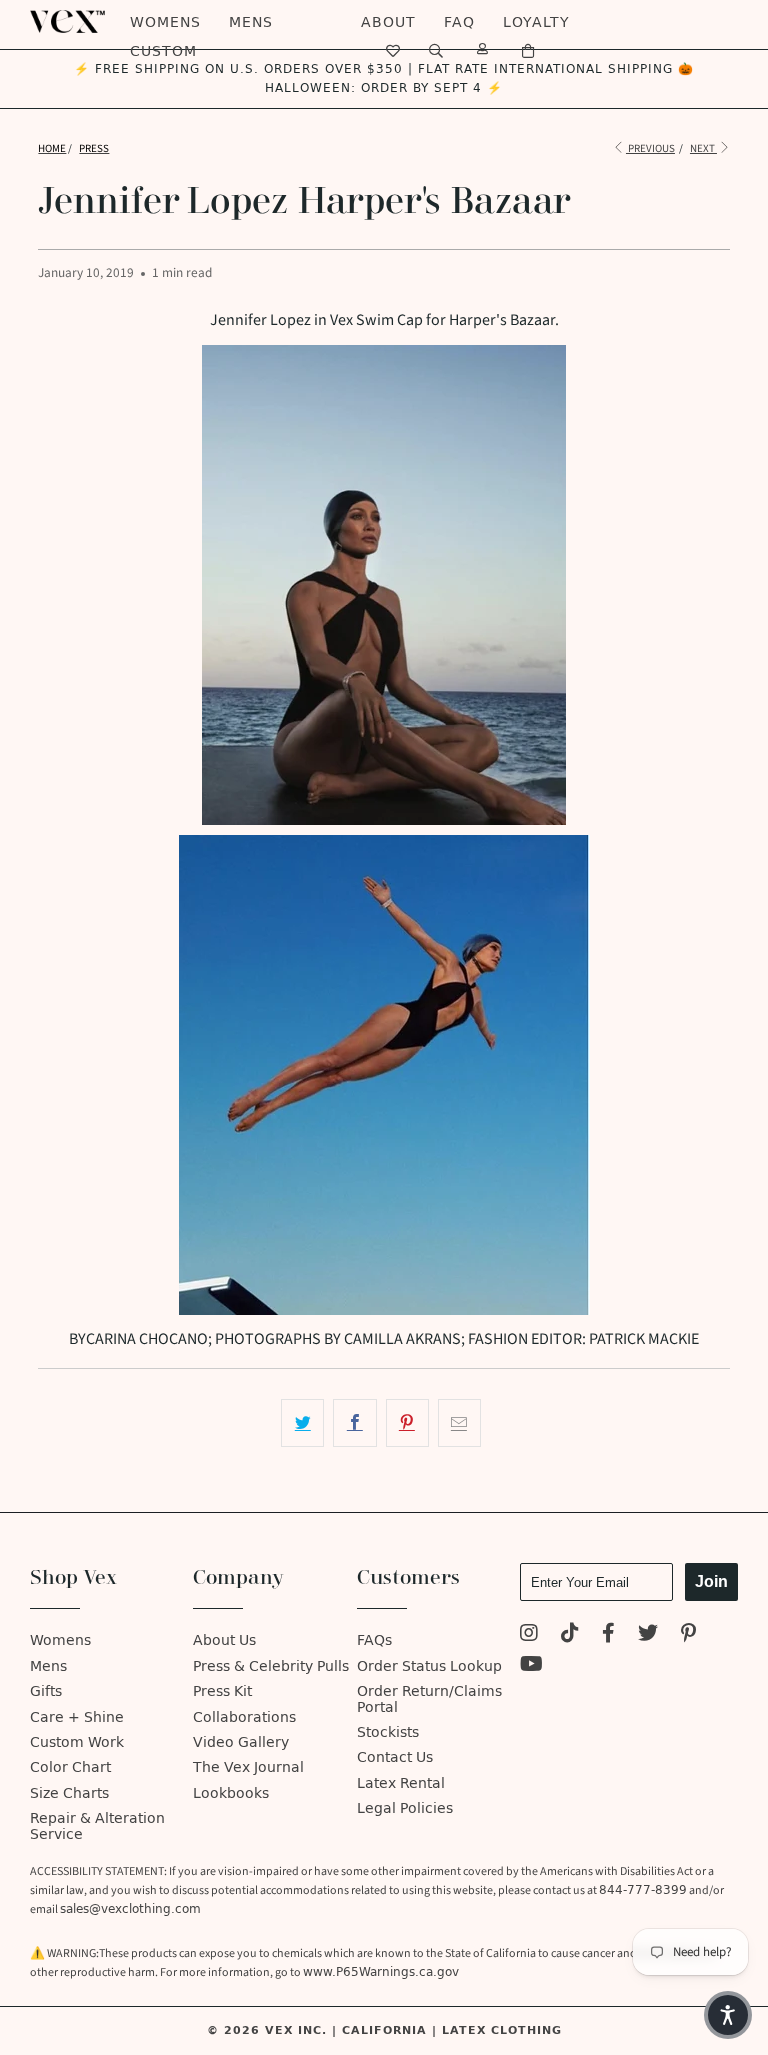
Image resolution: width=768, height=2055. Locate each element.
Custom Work (77, 1742)
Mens (251, 22)
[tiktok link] (570, 1635)
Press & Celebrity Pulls (271, 1666)
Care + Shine (77, 1717)
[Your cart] (528, 51)
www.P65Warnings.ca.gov (381, 1972)
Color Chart (70, 1767)
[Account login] (483, 51)
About (388, 22)
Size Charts (69, 1793)
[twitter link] (648, 1635)
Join (711, 1581)
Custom (163, 51)
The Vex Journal (248, 1767)
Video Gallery (241, 1742)
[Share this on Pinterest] (407, 1423)
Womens (165, 22)
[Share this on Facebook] (354, 1423)
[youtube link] (531, 1666)
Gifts (46, 1691)
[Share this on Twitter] (302, 1423)
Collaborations (244, 1717)
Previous (650, 148)
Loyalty (536, 22)
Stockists (388, 1732)
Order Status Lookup (429, 1666)
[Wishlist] (393, 51)
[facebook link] (608, 1635)
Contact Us (395, 1757)
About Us (224, 1640)
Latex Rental (401, 1783)
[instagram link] (529, 1635)
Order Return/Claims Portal (429, 1699)
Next (703, 148)
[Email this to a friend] (459, 1423)
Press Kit (222, 1691)
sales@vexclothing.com (130, 1909)
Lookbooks (231, 1793)
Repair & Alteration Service (97, 1826)
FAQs (374, 1640)
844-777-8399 (643, 1890)
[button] (728, 2015)
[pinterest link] (688, 1635)
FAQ (459, 22)
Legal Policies (405, 1808)
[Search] (436, 51)
